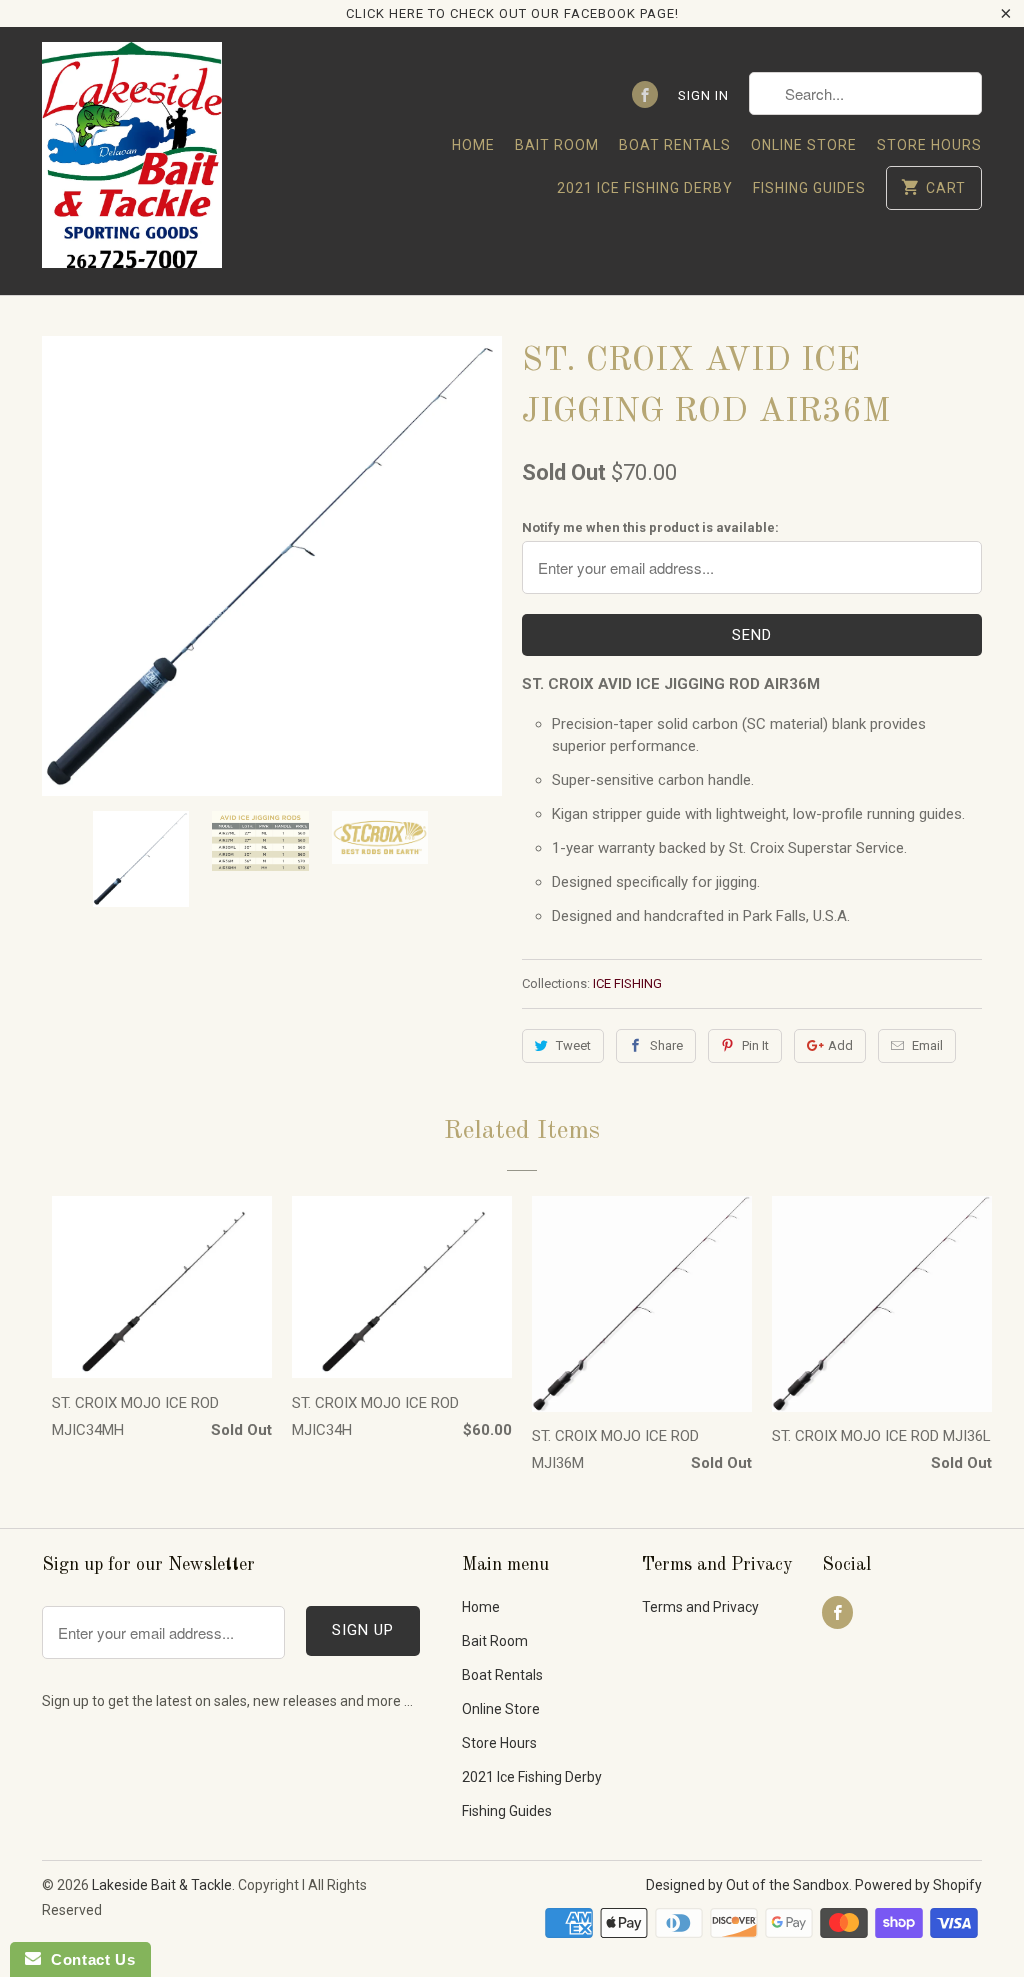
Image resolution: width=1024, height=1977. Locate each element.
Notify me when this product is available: (650, 527)
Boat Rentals (675, 145)
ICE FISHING (627, 983)
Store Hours (929, 145)
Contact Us (88, 1959)
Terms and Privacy (700, 1607)
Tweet (573, 1045)
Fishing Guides (809, 188)
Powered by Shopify (918, 1885)
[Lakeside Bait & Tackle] (132, 160)
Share (666, 1045)
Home (473, 145)
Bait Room (557, 145)
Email (927, 1045)
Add (840, 1045)
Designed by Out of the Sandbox (747, 1885)
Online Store (804, 145)
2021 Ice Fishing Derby (645, 188)
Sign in (703, 95)
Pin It (755, 1045)
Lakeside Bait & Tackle (162, 1885)
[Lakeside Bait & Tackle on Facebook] (645, 94)
